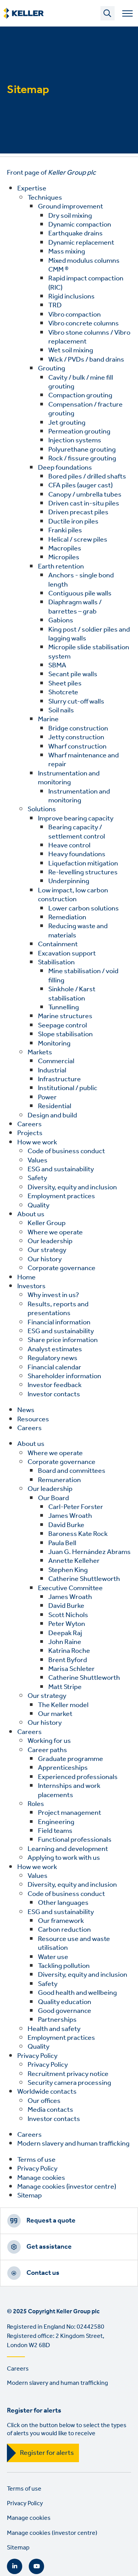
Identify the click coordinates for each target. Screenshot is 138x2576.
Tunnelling (64, 1007)
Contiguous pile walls (80, 594)
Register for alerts (47, 2453)
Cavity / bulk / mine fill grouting (81, 382)
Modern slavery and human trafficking (73, 2144)
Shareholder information (64, 1376)
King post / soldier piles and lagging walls (89, 634)
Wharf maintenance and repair (84, 760)
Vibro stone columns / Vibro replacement (89, 337)
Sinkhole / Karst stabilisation (72, 994)
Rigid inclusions (71, 297)
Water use (53, 1957)
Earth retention (61, 567)
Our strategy (47, 1250)
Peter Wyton (67, 1624)
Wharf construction (77, 747)
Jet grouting (67, 423)
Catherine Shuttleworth (84, 1579)
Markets (40, 1052)
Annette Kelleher (74, 1561)
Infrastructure (59, 1079)
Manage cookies (41, 2178)
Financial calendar (54, 1367)
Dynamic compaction (80, 225)
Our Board (53, 1498)
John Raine (65, 1642)
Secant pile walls (73, 674)
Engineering (56, 1822)
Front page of (51, 173)
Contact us (43, 2273)
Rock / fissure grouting (82, 459)
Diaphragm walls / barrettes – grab (75, 607)
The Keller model (63, 1705)
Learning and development (68, 1849)
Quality (39, 1205)
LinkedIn (15, 2566)
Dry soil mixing (70, 216)
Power (47, 1097)
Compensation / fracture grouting (85, 409)
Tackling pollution (64, 1966)
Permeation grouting (79, 432)
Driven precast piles (78, 512)
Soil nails (61, 710)
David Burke (66, 1525)
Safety (37, 1178)
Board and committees (72, 1471)
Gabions (61, 620)
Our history (45, 1259)
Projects (30, 1133)
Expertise (32, 188)
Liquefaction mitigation (83, 864)
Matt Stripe (65, 1687)
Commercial (56, 1061)
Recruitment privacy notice (68, 2074)
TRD (55, 305)
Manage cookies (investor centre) (67, 2187)
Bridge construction (78, 729)
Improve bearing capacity (76, 819)
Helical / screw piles (78, 540)
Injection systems (75, 440)
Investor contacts (54, 1394)
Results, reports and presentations (58, 1309)
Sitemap (30, 2196)
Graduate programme (71, 1759)
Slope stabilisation (65, 1034)
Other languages (63, 1903)
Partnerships (57, 2020)
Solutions (42, 809)
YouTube (36, 2566)
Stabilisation (56, 962)
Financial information (59, 1322)
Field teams (55, 1831)
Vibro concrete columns (84, 323)
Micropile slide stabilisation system (89, 652)
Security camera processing (69, 2083)
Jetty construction (76, 737)
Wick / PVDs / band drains (86, 360)
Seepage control (62, 1025)
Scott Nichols (68, 1615)
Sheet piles (65, 684)
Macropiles (65, 549)
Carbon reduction (64, 1930)
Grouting (52, 368)
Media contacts (50, 2110)
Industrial (52, 1070)
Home (26, 1277)
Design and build (52, 1115)
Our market (55, 1714)
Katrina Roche (69, 1651)
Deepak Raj (65, 1633)
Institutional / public (68, 1088)
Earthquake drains (76, 233)
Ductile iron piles (73, 522)
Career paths (47, 1750)
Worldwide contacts (47, 2092)
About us (31, 1214)
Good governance (65, 2011)
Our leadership (50, 1241)
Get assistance (49, 2247)
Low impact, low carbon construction (73, 895)
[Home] (24, 13)
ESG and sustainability (61, 1169)
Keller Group (47, 1223)
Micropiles (64, 557)
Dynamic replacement (81, 243)
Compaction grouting (80, 395)
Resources (33, 1419)
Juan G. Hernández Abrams (90, 1552)
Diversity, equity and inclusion (72, 1187)
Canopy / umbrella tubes (85, 495)
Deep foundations (65, 468)
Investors (31, 1286)
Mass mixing (67, 252)
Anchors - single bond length (81, 580)
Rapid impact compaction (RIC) (86, 283)
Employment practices (61, 1196)
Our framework (61, 1921)
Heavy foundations (77, 854)
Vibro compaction (75, 315)
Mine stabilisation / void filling (83, 976)
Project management (70, 1813)
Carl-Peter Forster (76, 1507)
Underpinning (69, 881)
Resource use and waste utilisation (74, 1943)
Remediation (67, 917)
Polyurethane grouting (82, 450)
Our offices (44, 2101)
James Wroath (70, 1516)
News (26, 1410)
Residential (55, 1106)
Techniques (45, 198)
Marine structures (65, 1016)
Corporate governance (62, 1268)
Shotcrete (63, 692)
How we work (37, 1142)
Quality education (65, 2002)
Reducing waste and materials (78, 931)
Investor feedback (55, 1385)
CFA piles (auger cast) (80, 485)
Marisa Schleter (71, 1669)
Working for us (49, 1741)
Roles (36, 1804)
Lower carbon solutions (84, 909)
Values (38, 1160)
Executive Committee (70, 1588)
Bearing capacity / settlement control (77, 832)
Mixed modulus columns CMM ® (84, 265)
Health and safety (54, 2029)
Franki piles (65, 530)
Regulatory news (53, 1358)
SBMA (57, 665)
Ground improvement (71, 207)
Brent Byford (68, 1660)
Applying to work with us (64, 1858)
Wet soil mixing (71, 350)
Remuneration (59, 1480)
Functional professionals (75, 1840)
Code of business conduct (66, 1151)
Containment (58, 944)
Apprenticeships (63, 1768)
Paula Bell (62, 1543)
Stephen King (68, 1570)
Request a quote (51, 2221)
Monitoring (54, 1044)
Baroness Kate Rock (78, 1534)
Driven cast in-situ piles (84, 504)
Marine (48, 719)
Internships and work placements (69, 1790)
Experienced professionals (78, 1777)
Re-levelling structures (83, 872)
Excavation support (67, 954)
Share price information (63, 1340)
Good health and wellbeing (77, 1993)
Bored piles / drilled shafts (87, 477)
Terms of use (36, 2160)
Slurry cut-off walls (76, 702)
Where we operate (55, 1232)
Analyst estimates (55, 1349)
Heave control (69, 845)
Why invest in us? (53, 1295)
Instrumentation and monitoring (69, 778)
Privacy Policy (37, 2056)
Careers (30, 1124)
